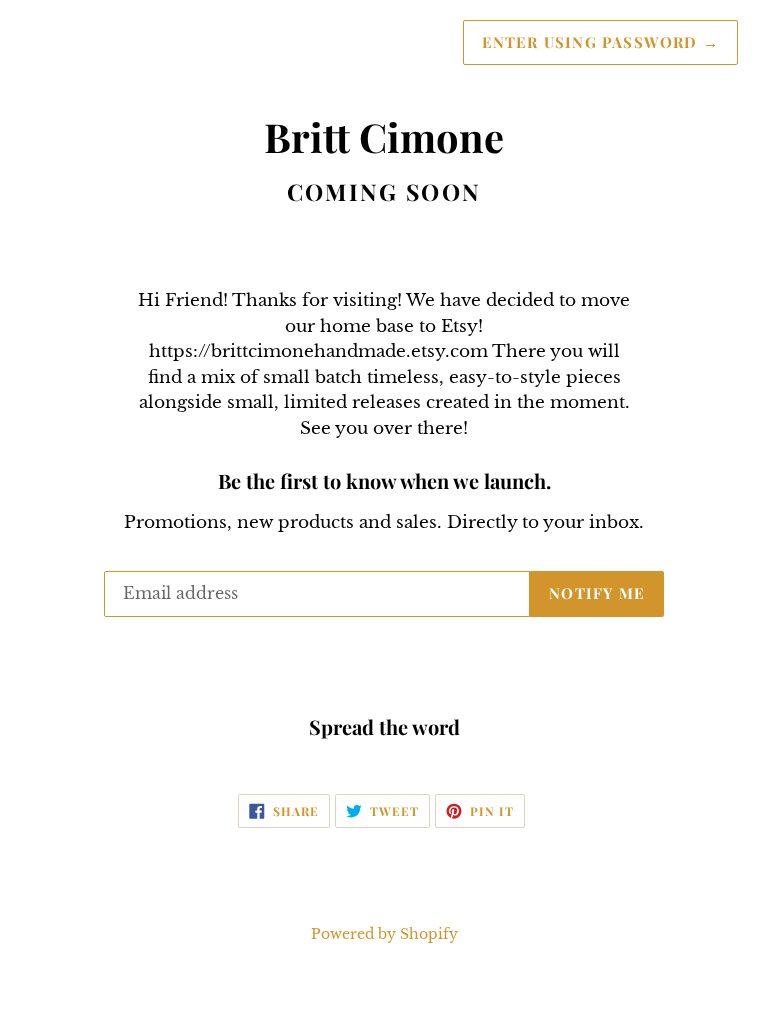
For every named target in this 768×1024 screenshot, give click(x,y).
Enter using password (600, 42)
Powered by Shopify (384, 934)
